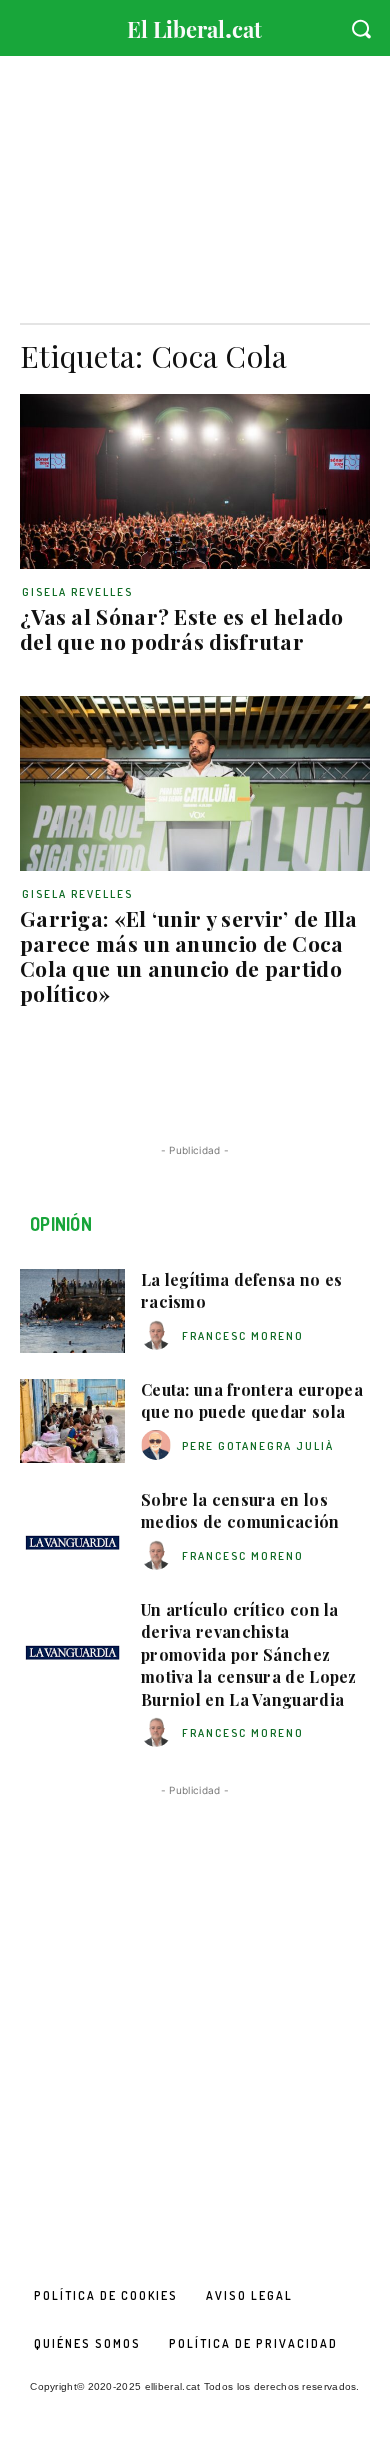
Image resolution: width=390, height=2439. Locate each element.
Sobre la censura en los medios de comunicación (240, 1510)
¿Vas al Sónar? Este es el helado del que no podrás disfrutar (182, 628)
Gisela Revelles (77, 592)
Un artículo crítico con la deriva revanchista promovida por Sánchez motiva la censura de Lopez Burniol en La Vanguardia (249, 1654)
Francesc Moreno (243, 1336)
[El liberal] (195, 24)
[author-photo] (159, 1335)
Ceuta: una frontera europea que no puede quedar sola (252, 1400)
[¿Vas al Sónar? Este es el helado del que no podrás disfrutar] (195, 481)
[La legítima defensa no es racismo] (72, 1311)
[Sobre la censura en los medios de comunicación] (72, 1531)
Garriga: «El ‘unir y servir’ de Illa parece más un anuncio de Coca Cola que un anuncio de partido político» (189, 955)
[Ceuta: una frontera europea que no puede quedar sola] (72, 1421)
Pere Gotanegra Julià (258, 1446)
